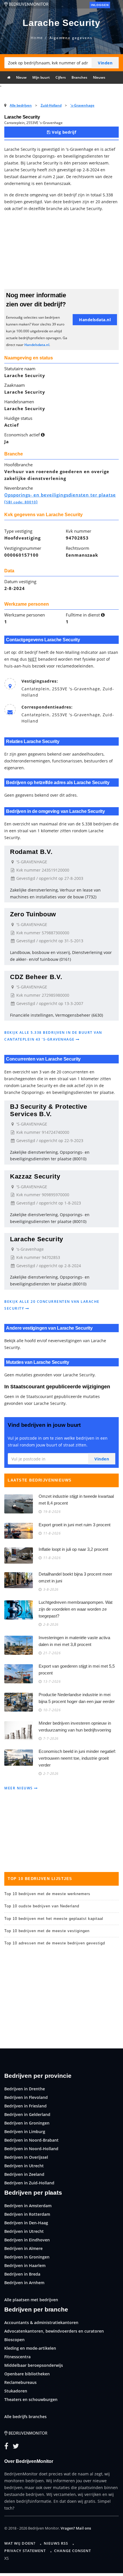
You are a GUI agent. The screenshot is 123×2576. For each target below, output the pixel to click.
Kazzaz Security (35, 1176)
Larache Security (37, 1239)
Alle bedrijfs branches (25, 2417)
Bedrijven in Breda (22, 2274)
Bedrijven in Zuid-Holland (29, 2183)
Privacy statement (25, 2551)
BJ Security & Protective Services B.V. (49, 1110)
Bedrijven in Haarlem (25, 2265)
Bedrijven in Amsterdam (28, 2206)
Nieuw (21, 77)
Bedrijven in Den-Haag (26, 2223)
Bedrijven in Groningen (27, 2123)
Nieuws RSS (56, 2543)
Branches (79, 77)
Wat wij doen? (20, 2543)
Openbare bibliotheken (27, 2374)
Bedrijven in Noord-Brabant (31, 2140)
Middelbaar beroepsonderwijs (34, 2365)
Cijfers (61, 77)
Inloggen (100, 5)
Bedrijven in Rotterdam (27, 2214)
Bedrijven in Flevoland (26, 2097)
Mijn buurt (41, 77)
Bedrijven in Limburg (25, 2132)
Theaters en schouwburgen (31, 2399)
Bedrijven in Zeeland (24, 2174)
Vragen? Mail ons (76, 2528)
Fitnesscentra (17, 2357)
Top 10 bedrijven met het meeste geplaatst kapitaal (54, 1919)
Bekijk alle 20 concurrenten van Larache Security (52, 1305)
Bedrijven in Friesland (25, 2106)
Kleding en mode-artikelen (30, 2348)
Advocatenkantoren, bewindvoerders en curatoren (54, 2331)
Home (37, 38)
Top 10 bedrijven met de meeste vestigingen (47, 1931)
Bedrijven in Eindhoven (27, 2240)
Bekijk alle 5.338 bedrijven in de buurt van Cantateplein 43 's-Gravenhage (53, 1036)
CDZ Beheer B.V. (36, 977)
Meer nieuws (19, 1788)
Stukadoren (16, 2391)
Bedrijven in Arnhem (24, 2283)
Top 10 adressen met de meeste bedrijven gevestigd (55, 1943)
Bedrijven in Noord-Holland (31, 2149)
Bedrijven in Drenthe (25, 2089)
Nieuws (99, 77)
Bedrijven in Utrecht (24, 2166)
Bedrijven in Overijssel (26, 2157)
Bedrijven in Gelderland (27, 2114)
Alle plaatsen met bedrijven (31, 2300)
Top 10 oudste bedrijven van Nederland (42, 1906)
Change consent (73, 2551)
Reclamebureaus (20, 2382)
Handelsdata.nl (37, 345)
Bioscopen (14, 2340)
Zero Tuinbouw (33, 914)
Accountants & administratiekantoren (41, 2322)
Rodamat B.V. (31, 852)
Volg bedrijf (64, 132)
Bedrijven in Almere (23, 2248)
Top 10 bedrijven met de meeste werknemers (47, 1894)
